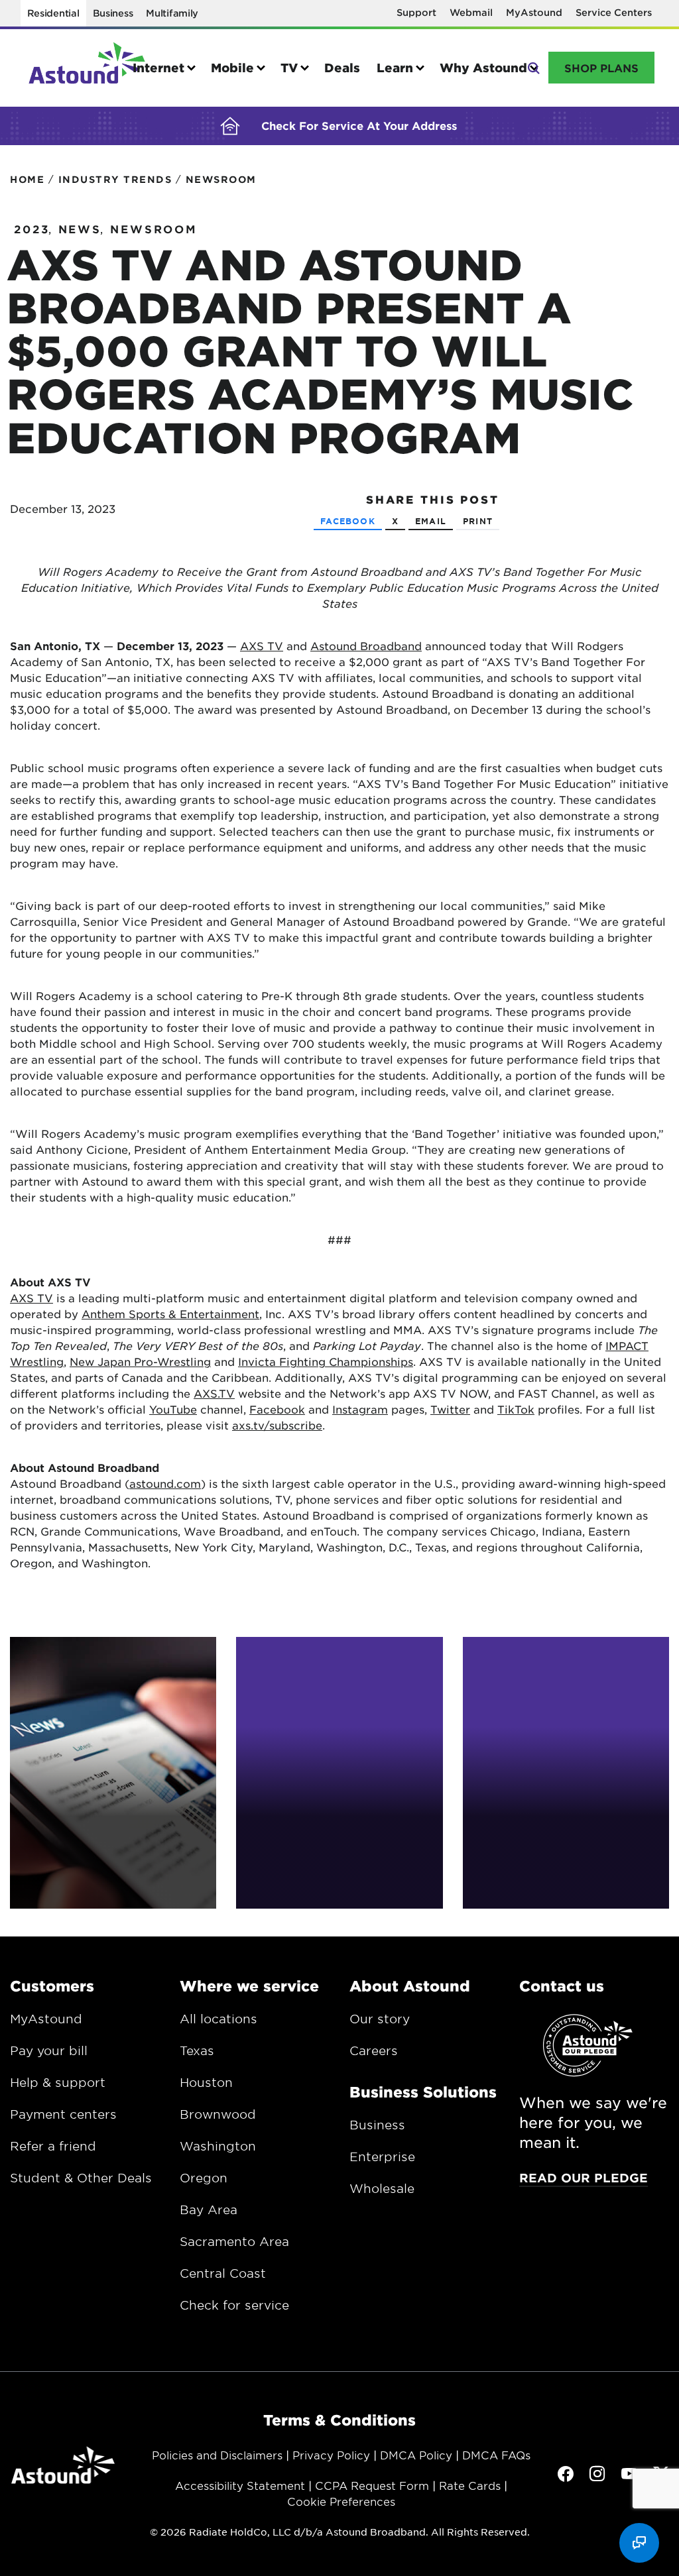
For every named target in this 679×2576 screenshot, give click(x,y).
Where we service (249, 1986)
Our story (380, 2019)
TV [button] (289, 68)
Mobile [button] (232, 68)
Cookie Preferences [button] (341, 2501)
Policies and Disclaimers (217, 2455)
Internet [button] (158, 68)
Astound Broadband (366, 645)
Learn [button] (395, 68)
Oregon (204, 2178)
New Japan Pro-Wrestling (140, 1361)
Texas (197, 2050)
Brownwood (218, 2114)
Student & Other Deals (81, 2178)
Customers (52, 1986)
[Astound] (87, 68)
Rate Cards (470, 2485)
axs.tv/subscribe (277, 1425)
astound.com (165, 1483)
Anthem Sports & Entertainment (170, 1314)
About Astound (410, 1986)
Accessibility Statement (240, 2485)
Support (416, 12)
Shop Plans (601, 68)
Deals (342, 68)
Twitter (450, 1409)
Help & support (58, 2082)
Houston (206, 2082)
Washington (218, 2146)
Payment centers (63, 2114)
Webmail (471, 12)
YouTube (173, 1409)
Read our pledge (584, 2178)
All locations (218, 2019)
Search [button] (533, 67)
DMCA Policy (416, 2455)
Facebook (348, 521)
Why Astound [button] (483, 68)
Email (431, 521)
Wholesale (382, 2188)
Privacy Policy (331, 2455)
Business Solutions (423, 2092)
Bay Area (209, 2210)
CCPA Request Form (372, 2485)
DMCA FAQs (496, 2455)
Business (113, 13)
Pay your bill (49, 2050)
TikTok (516, 1409)
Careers (374, 2050)
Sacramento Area (234, 2241)
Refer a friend (53, 2146)
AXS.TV (214, 1393)
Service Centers (614, 12)
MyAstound (534, 12)
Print (478, 521)
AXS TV (262, 645)
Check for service (234, 2305)
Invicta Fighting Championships (326, 1361)
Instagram (360, 1409)
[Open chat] (639, 2543)
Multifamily (172, 13)
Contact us (562, 1986)
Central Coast (223, 2273)
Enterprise (382, 2156)
